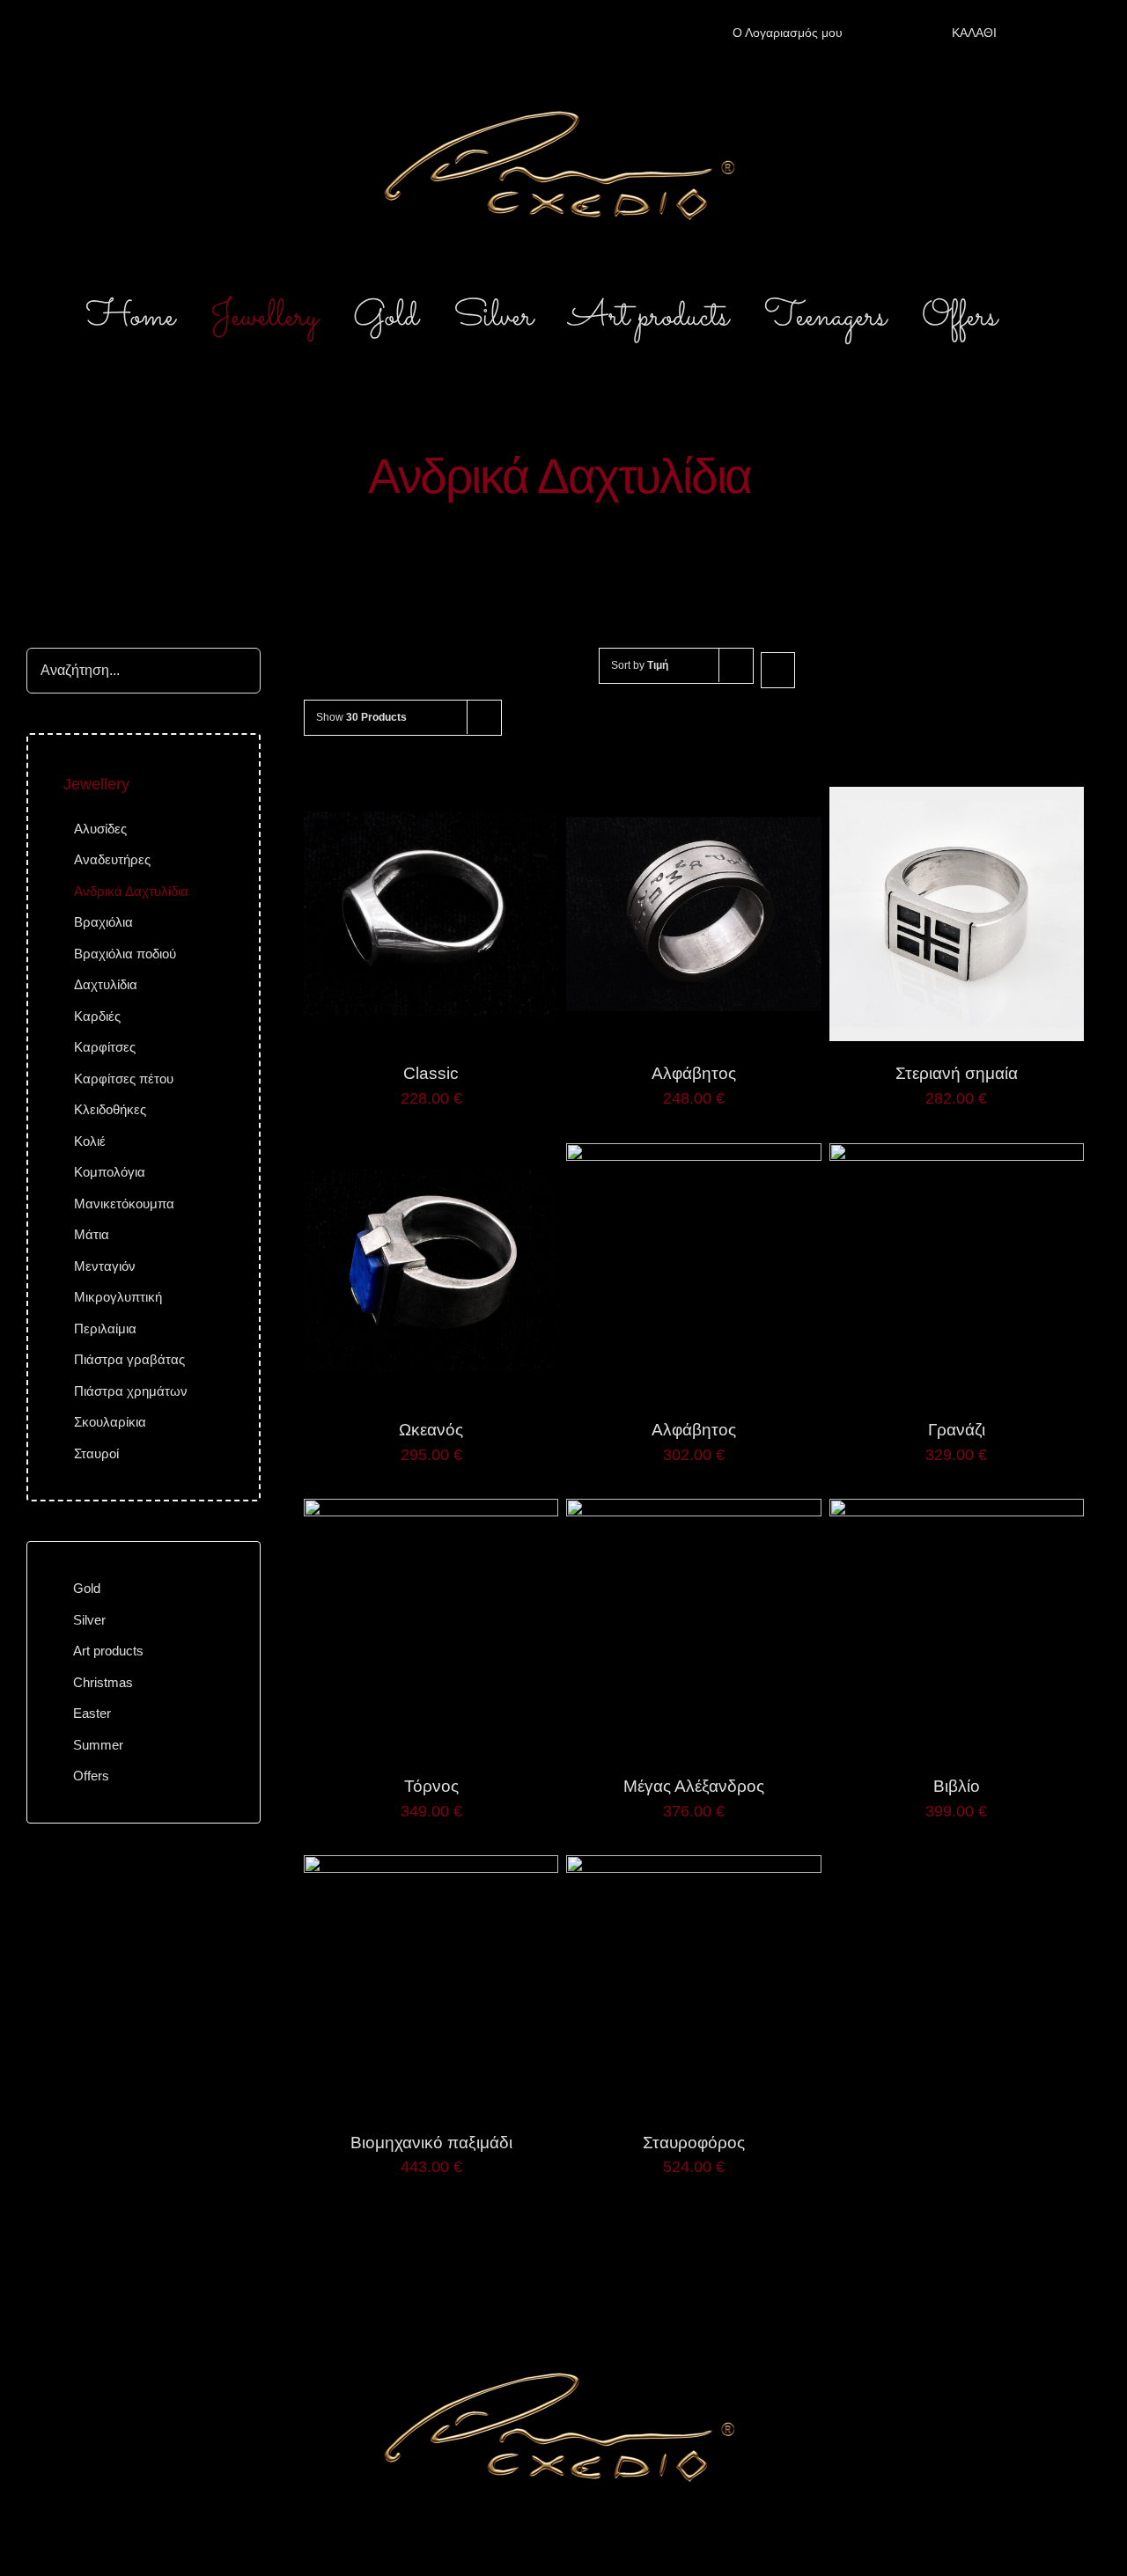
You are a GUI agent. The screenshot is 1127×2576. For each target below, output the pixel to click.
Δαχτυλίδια (106, 984)
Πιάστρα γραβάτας (129, 1359)
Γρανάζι (957, 1430)
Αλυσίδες (100, 829)
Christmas (103, 1682)
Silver (89, 1620)
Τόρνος (431, 1786)
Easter (92, 1713)
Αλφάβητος (694, 1073)
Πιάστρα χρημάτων (131, 1391)
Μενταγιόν (105, 1266)
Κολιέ (90, 1141)
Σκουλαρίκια (110, 1422)
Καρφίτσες (105, 1047)
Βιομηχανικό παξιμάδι (431, 2143)
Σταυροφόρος (694, 2143)
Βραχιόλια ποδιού (125, 954)
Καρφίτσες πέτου (124, 1079)
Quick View (431, 916)
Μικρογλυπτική (118, 1297)
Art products (108, 1651)
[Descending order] (778, 670)
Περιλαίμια (105, 1328)
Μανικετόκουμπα (124, 1204)
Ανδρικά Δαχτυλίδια (131, 891)
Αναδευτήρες (112, 859)
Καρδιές (97, 1016)
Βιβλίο (957, 1786)
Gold (87, 1588)
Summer (98, 1745)
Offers (91, 1776)
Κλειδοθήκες (110, 1109)
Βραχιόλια (103, 922)
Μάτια (92, 1234)
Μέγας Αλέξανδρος (694, 1786)
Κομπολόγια (110, 1172)
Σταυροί (96, 1453)
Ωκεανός (431, 1430)
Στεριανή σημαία (957, 1073)
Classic (431, 1073)
